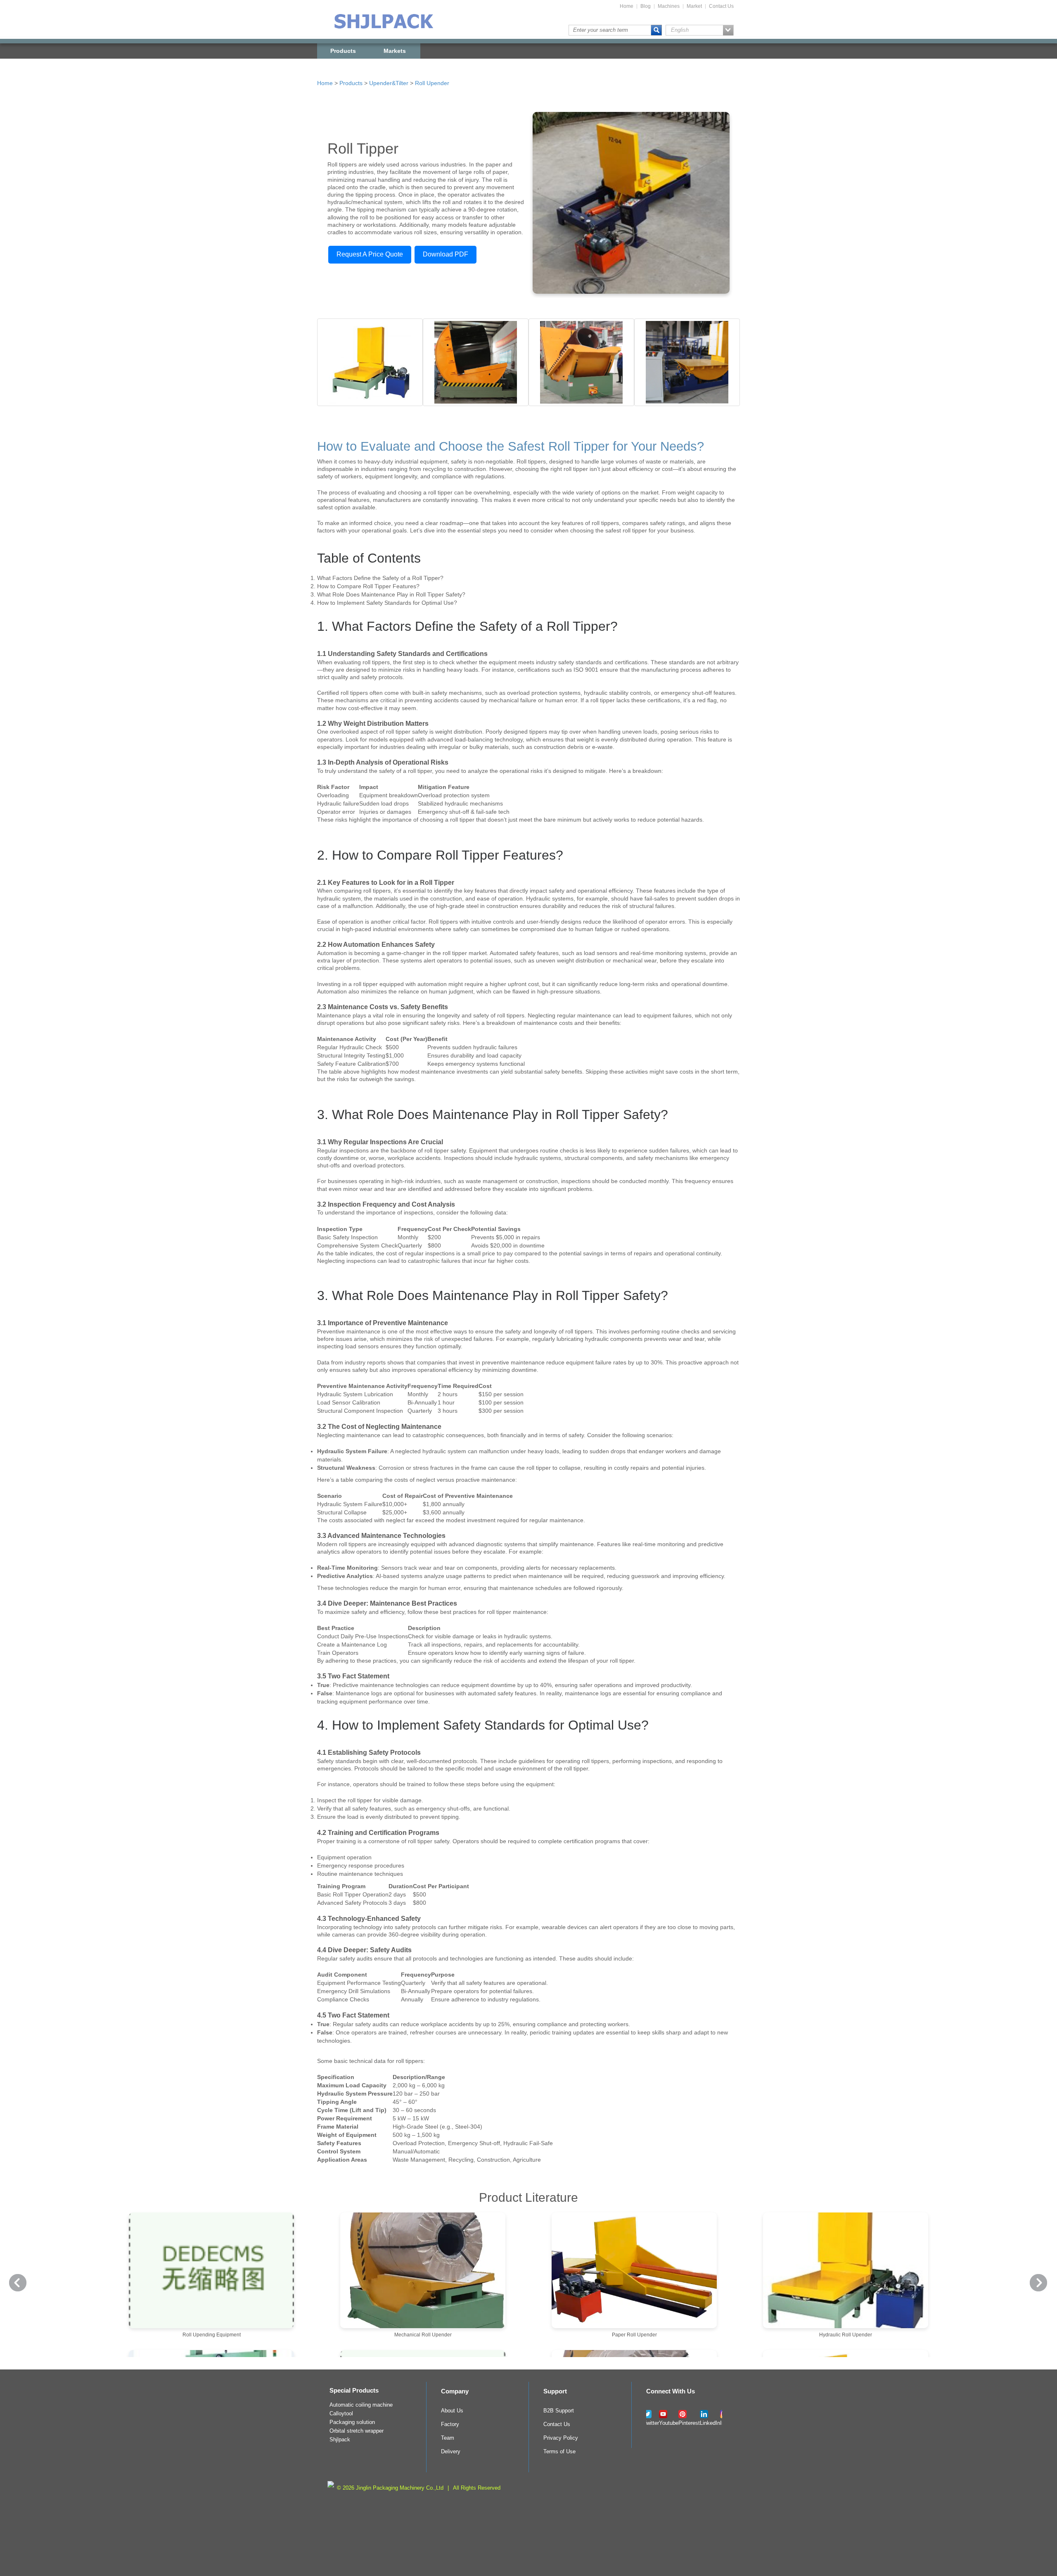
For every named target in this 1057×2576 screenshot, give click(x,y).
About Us (452, 2411)
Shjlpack (340, 2440)
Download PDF (446, 254)
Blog (646, 6)
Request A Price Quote (370, 254)
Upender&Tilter (389, 83)
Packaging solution (352, 2422)
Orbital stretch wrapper (357, 2431)
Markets (395, 51)
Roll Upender (432, 83)
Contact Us (721, 6)
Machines (669, 6)
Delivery (451, 2452)
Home (627, 6)
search (656, 30)
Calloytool (341, 2414)
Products (343, 51)
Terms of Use (559, 2452)
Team (448, 2438)
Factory (450, 2424)
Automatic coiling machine (361, 2405)
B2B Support (559, 2411)
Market (694, 6)
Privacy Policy (561, 2438)
